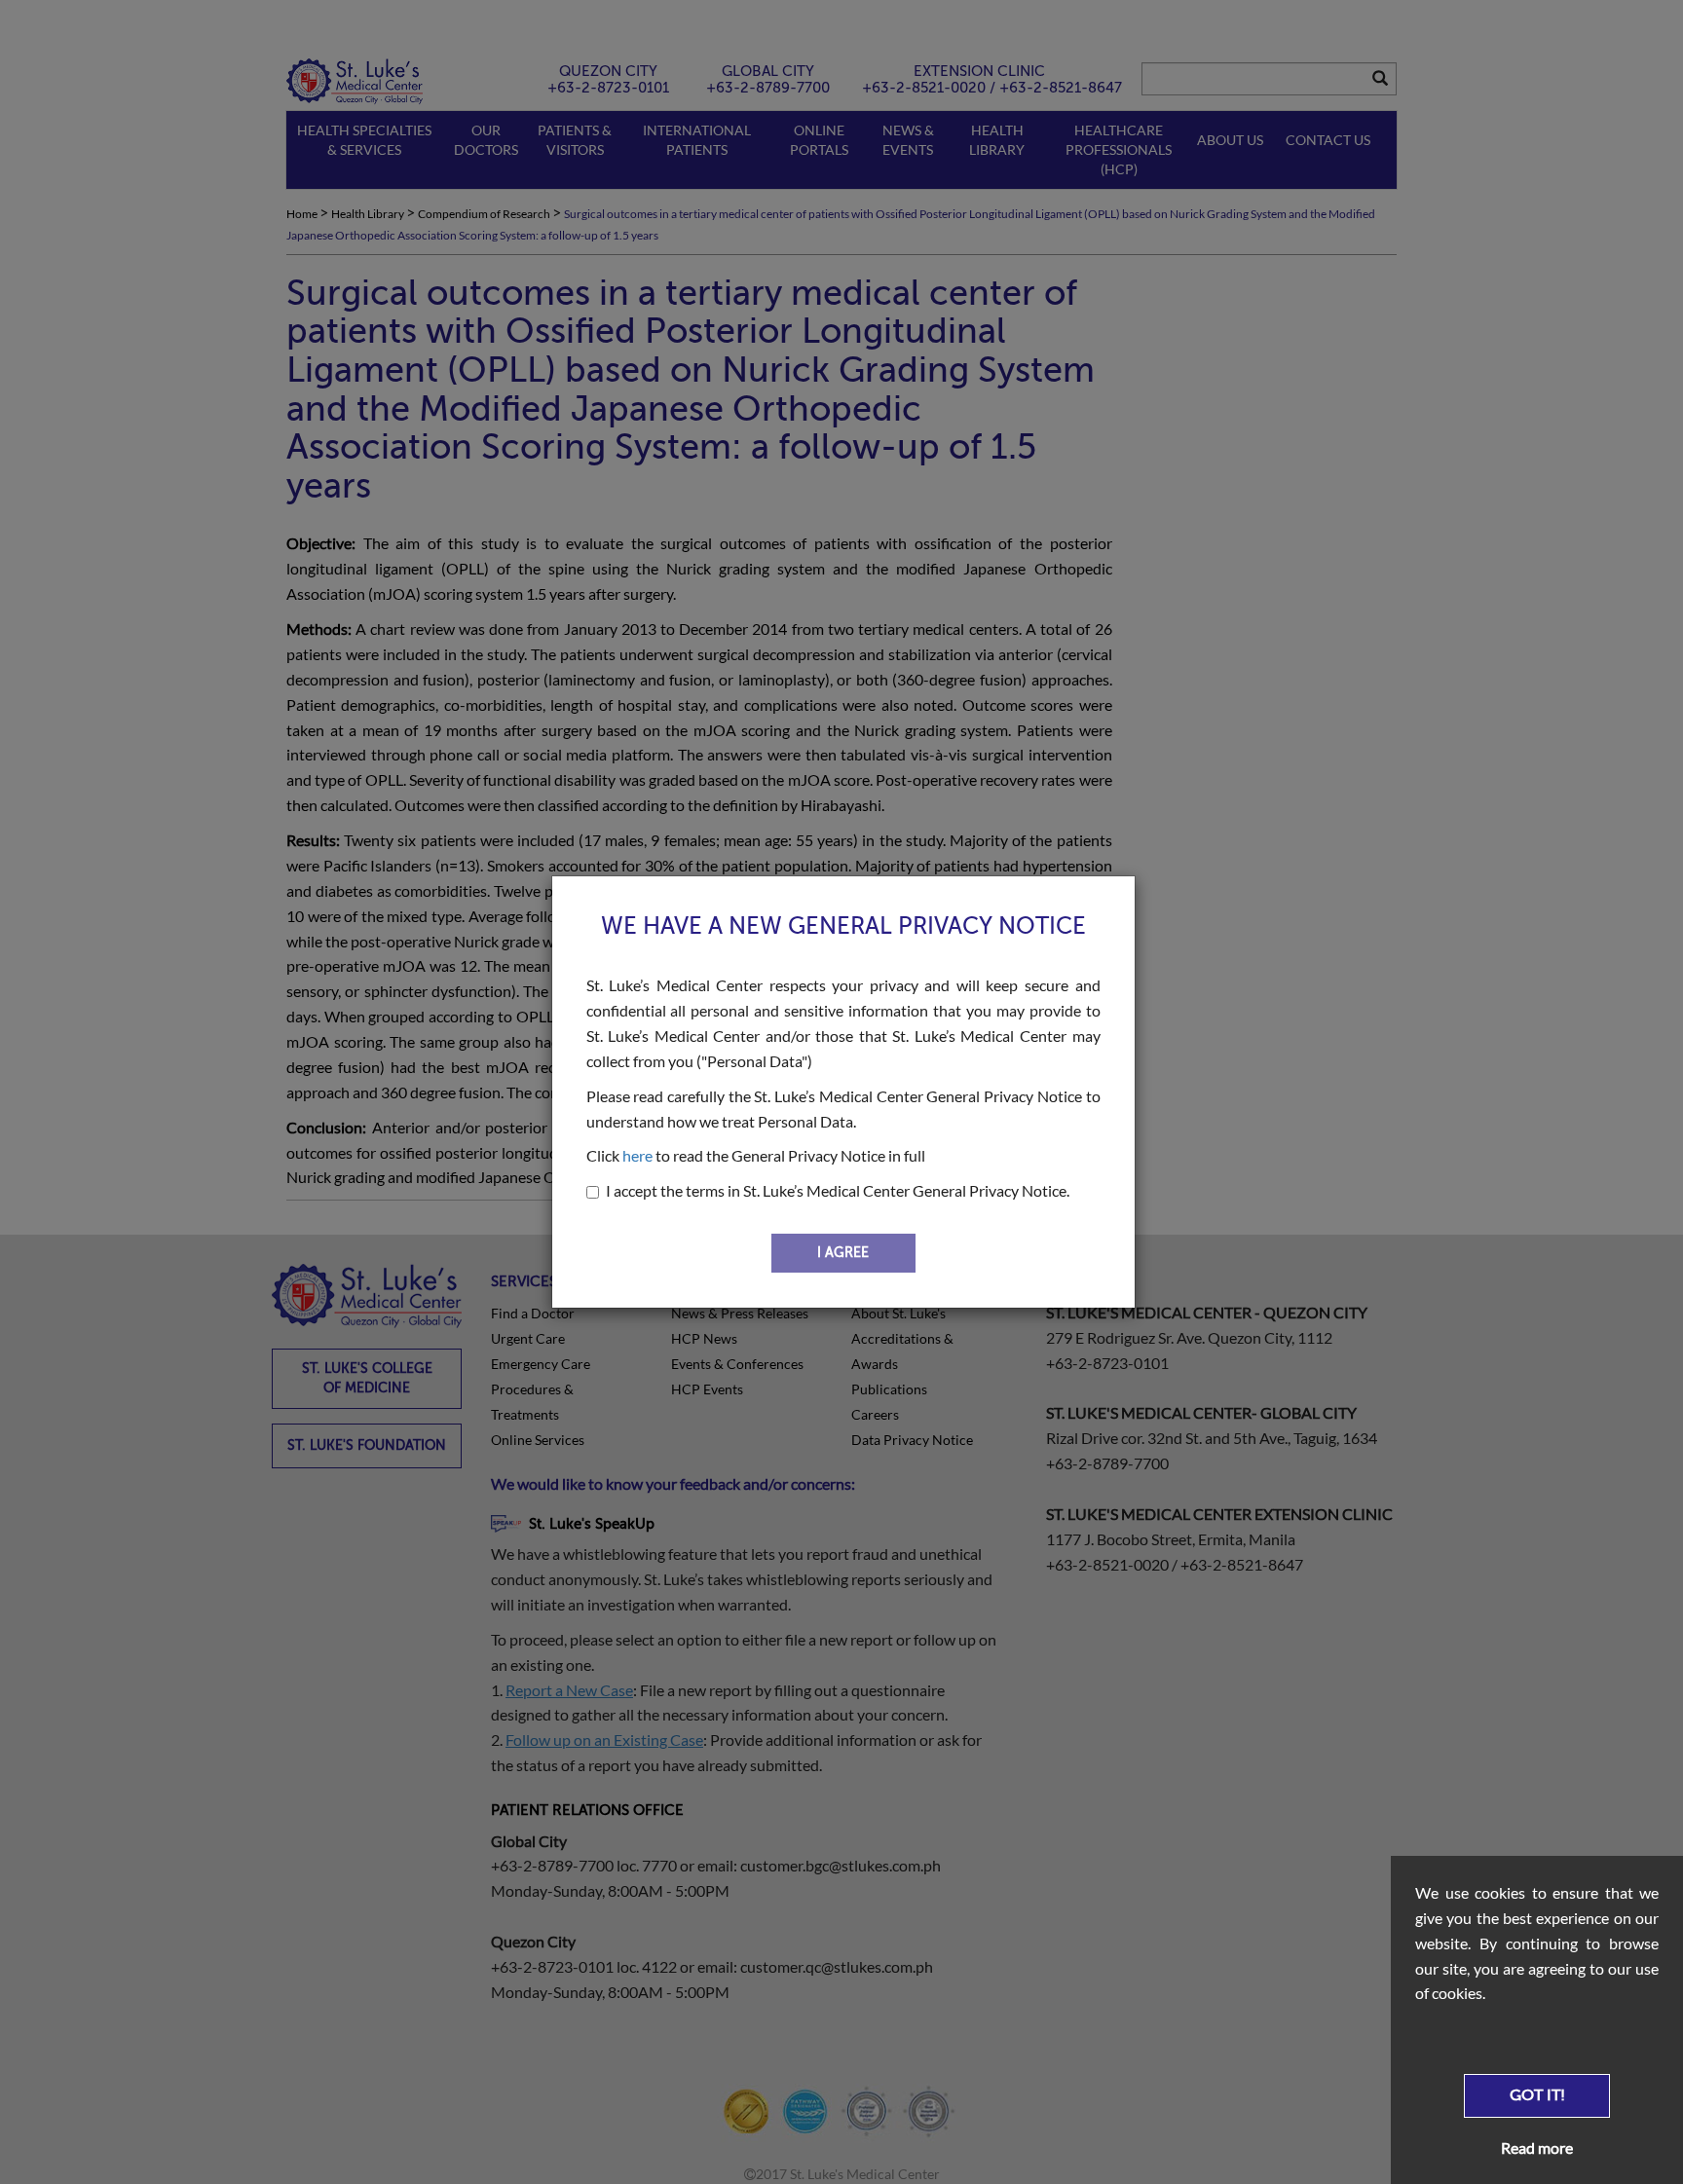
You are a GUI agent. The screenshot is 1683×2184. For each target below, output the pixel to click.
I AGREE (843, 1253)
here (637, 1155)
